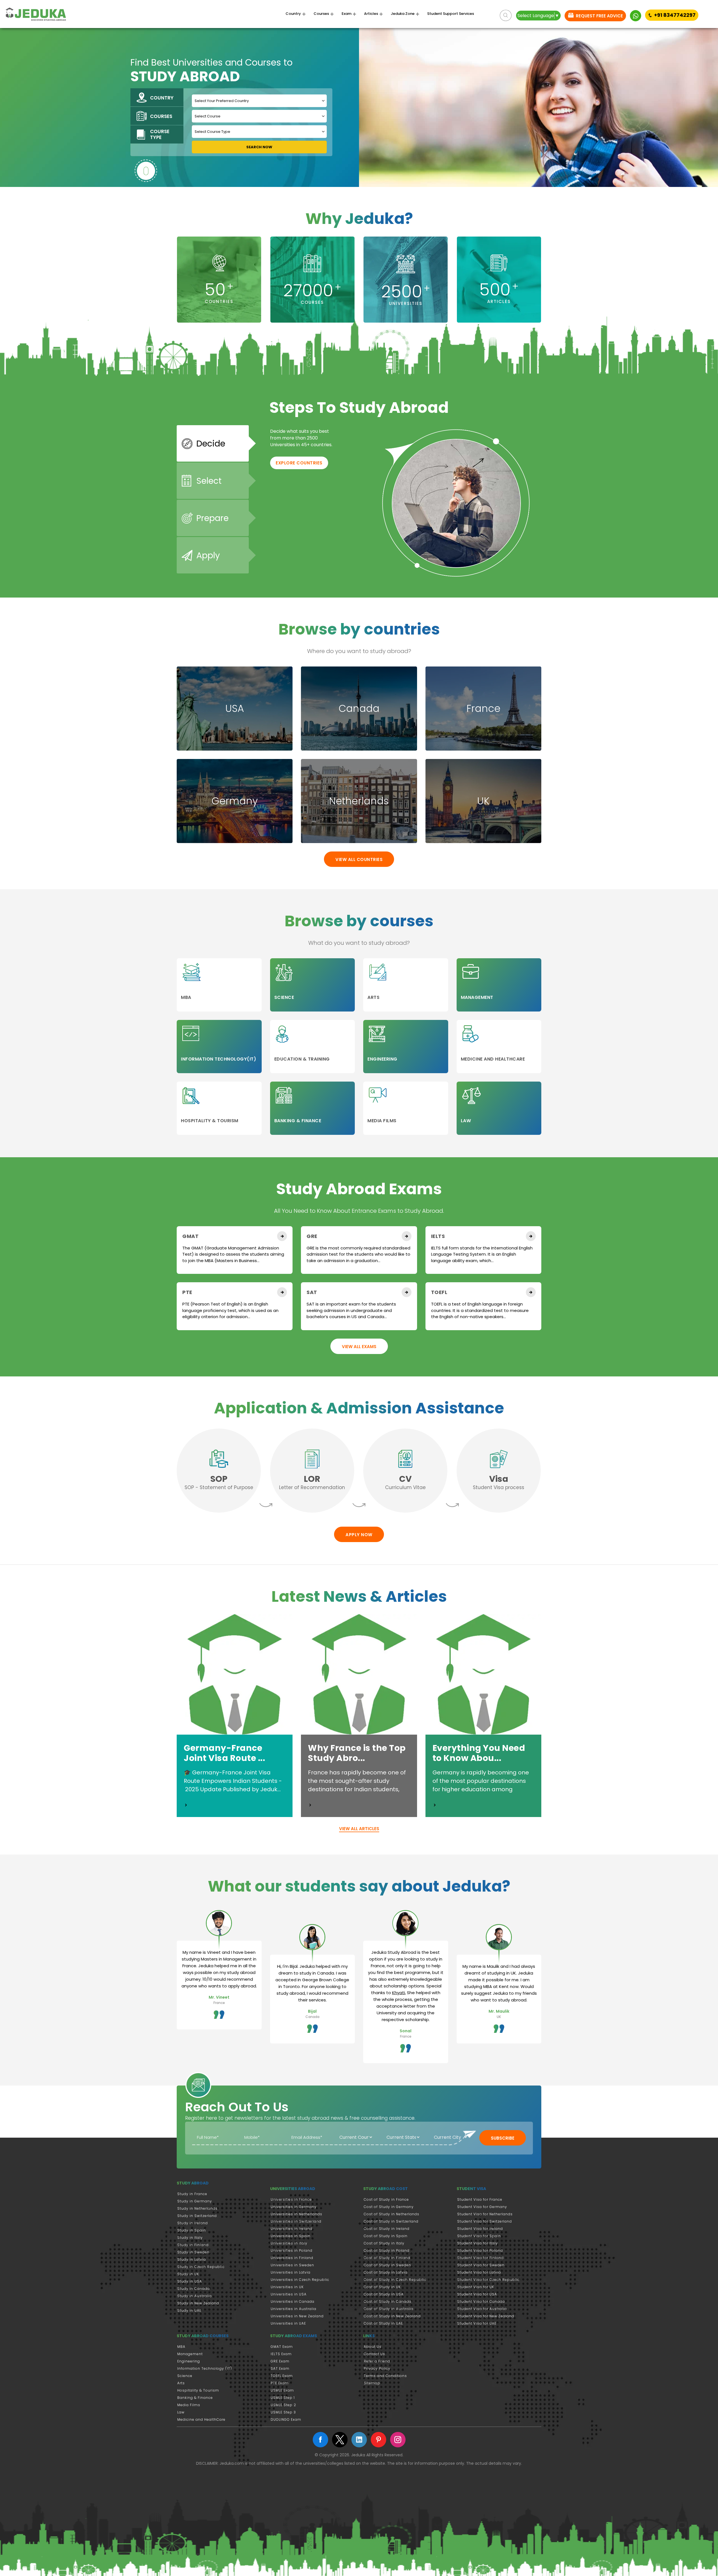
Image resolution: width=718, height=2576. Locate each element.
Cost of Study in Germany (389, 2207)
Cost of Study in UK (382, 2287)
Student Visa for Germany (482, 2207)
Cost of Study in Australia (389, 2309)
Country (293, 14)
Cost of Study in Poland (387, 2250)
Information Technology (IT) (205, 2368)
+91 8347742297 (675, 15)
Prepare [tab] (212, 518)
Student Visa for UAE (477, 2323)
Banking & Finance (195, 2398)
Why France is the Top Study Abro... (357, 1753)
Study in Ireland (193, 2223)
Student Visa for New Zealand (486, 2316)
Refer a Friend (377, 2361)
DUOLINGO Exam (286, 2419)
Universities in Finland (292, 2258)
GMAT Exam (282, 2347)
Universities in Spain (291, 2236)
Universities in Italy (289, 2243)
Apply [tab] (208, 555)
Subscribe (503, 2138)
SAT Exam (280, 2368)
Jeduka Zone (403, 14)
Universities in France (291, 2199)
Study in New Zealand (198, 2303)
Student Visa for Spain (479, 2236)
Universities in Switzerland (296, 2221)
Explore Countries (299, 463)
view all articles (359, 1829)
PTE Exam (280, 2383)
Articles (371, 14)
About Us (373, 2347)
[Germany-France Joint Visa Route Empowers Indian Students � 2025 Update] (186, 1805)
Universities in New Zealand (297, 2316)
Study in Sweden (193, 2252)
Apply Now (359, 1535)
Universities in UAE (288, 2323)
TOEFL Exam (282, 2376)
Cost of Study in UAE (383, 2323)
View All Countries (359, 859)
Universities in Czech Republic (300, 2280)
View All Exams (359, 1347)
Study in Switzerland (197, 2216)
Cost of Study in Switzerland (391, 2221)
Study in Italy (190, 2238)
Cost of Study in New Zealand (392, 2316)
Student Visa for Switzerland (485, 2221)
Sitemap (372, 2383)
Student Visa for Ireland (480, 2229)
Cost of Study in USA (384, 2294)
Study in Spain (192, 2230)
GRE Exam (280, 2361)
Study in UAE (189, 2310)
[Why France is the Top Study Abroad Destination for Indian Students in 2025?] (310, 1805)
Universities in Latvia (291, 2272)
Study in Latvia (192, 2259)
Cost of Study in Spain (386, 2236)
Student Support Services (451, 14)
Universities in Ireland (292, 2229)
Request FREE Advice (599, 16)
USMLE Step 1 (283, 2398)
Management (190, 2354)
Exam (347, 14)
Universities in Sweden (292, 2265)
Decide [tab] (211, 444)
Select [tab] (209, 481)
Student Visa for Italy (477, 2243)
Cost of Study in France (386, 2199)
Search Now (259, 147)
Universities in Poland (292, 2250)
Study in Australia (195, 2296)
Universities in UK (287, 2287)
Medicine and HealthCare (201, 2419)
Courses (321, 14)
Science (185, 2376)
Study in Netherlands (197, 2208)
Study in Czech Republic (201, 2267)
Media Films (189, 2405)
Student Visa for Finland (480, 2258)
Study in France (192, 2194)
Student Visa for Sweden (481, 2265)
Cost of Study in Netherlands (392, 2214)
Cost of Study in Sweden (387, 2265)
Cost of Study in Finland (387, 2258)
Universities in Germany (294, 2207)
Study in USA (190, 2281)
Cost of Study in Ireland (387, 2229)
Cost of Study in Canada (388, 2301)
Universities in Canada (293, 2301)
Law (181, 2412)
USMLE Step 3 (283, 2412)
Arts (181, 2383)
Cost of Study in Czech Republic (395, 2280)
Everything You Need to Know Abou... (479, 1753)
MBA (181, 2347)
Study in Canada (194, 2289)
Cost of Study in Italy (384, 2243)
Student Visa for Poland (480, 2250)
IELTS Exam (281, 2354)
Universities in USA (289, 2294)
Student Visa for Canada (481, 2301)
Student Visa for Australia (482, 2309)
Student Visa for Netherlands (485, 2214)
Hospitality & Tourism (198, 2390)
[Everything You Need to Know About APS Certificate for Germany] (435, 1805)
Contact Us (374, 2354)
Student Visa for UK (476, 2287)
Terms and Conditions (385, 2376)
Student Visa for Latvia (479, 2272)
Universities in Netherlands (296, 2214)
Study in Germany (195, 2201)
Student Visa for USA (477, 2294)
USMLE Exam (282, 2390)
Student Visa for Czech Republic (488, 2280)
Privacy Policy (377, 2368)
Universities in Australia (294, 2309)
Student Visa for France (480, 2199)
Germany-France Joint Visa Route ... (224, 1753)
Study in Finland (193, 2245)
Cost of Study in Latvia (386, 2272)
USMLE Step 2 (283, 2405)
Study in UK (188, 2274)
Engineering (189, 2361)
